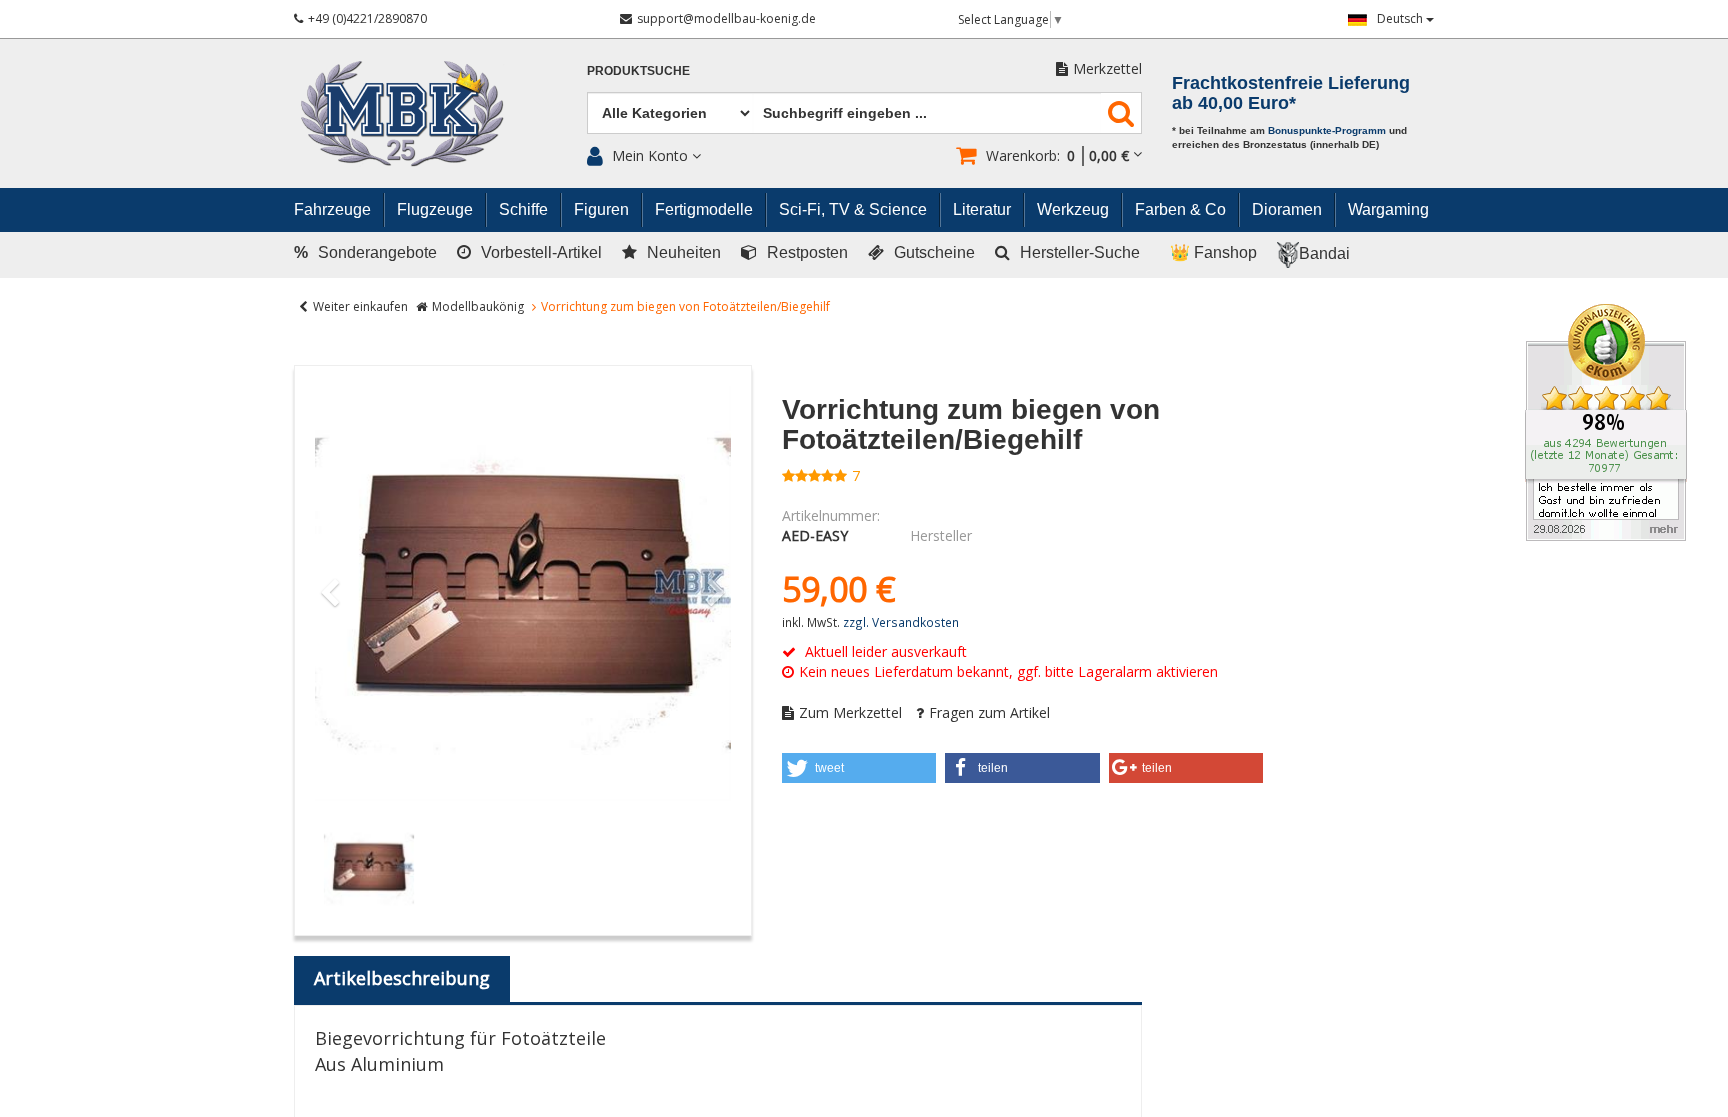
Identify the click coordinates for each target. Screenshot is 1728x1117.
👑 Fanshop (1213, 252)
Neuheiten (684, 252)
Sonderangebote (365, 252)
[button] (859, 768)
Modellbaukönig (478, 306)
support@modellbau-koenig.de (726, 18)
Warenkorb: (1057, 155)
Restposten (807, 252)
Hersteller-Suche (1080, 252)
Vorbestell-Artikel (541, 252)
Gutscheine (934, 252)
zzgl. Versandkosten (901, 622)
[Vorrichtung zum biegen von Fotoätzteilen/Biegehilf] (523, 594)
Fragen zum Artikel (989, 712)
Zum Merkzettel (850, 712)
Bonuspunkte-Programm (1327, 130)
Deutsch (1401, 18)
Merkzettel (1107, 68)
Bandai (1324, 253)
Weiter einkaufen (360, 306)
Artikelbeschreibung (402, 978)
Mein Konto (650, 155)
